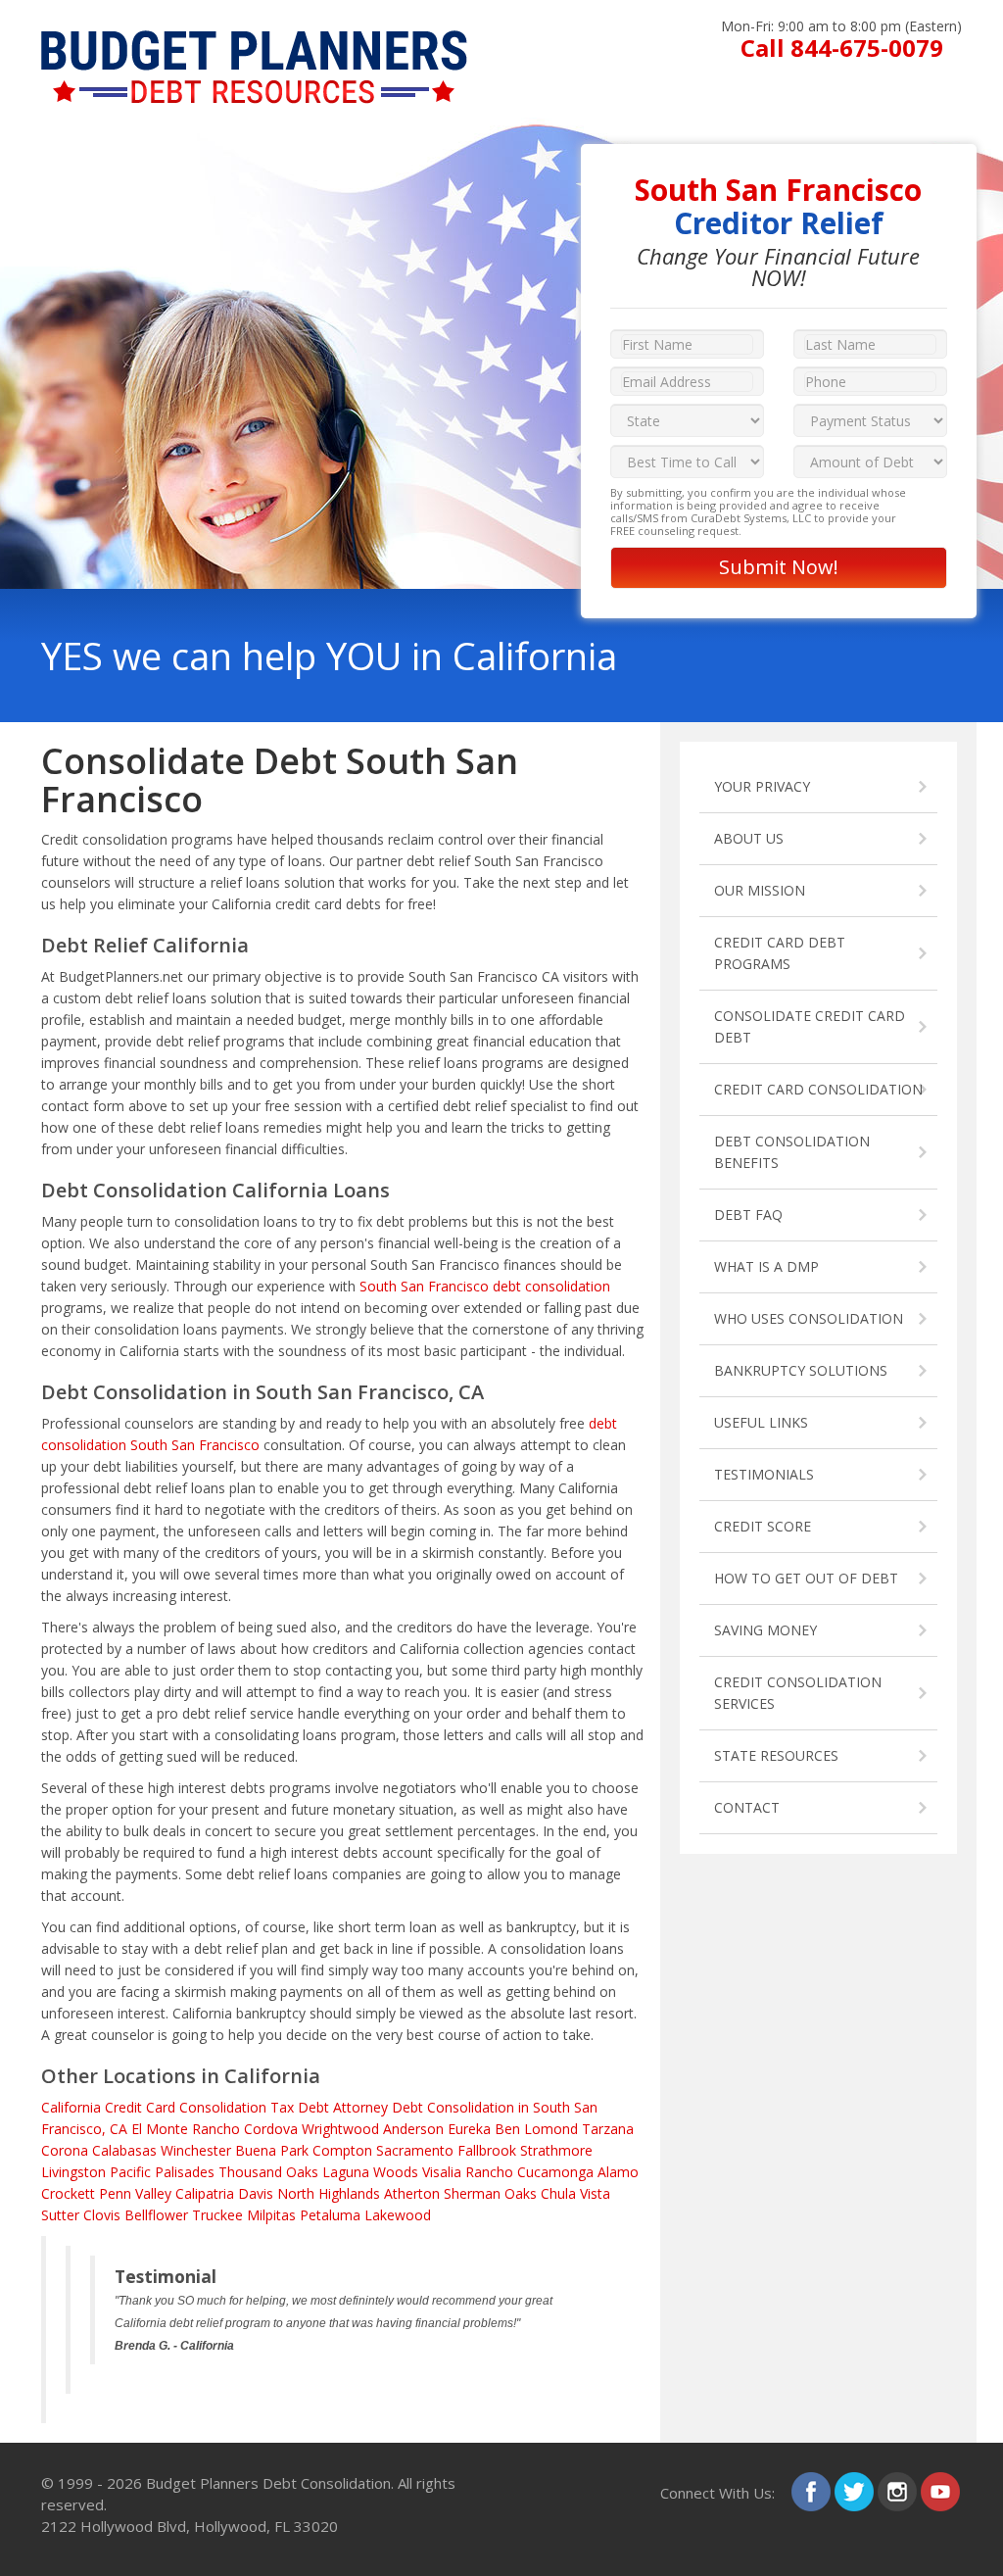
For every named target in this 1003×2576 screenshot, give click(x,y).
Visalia (442, 2172)
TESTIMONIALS (764, 1474)
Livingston (73, 2172)
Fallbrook (487, 2150)
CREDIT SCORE (763, 1526)
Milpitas (271, 2215)
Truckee (217, 2215)
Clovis (102, 2215)
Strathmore (556, 2150)
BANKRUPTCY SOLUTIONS (801, 1370)
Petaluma (330, 2215)
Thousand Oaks (268, 2172)
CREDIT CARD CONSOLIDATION (818, 1089)
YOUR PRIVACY (762, 786)
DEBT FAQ (748, 1215)
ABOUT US (749, 838)
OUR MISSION (760, 890)
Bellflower (156, 2215)
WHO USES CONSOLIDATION (809, 1318)
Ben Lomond (536, 2129)
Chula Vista (575, 2193)
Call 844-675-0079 (842, 48)
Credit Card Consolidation (186, 2107)
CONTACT (747, 1807)
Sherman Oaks (490, 2193)
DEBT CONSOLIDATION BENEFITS (792, 1152)
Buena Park (272, 2150)
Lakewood (398, 2215)
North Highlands (329, 2193)
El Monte (160, 2129)
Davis (256, 2193)
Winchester (196, 2150)
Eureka (469, 2129)
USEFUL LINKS (761, 1422)
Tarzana (608, 2129)
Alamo (618, 2172)
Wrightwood (340, 2129)
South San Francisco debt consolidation (485, 1286)
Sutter (60, 2215)
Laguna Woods (370, 2172)
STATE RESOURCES (776, 1755)
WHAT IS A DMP (766, 1266)
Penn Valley (135, 2193)
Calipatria (205, 2193)
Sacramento (415, 2150)
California (71, 2107)
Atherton (412, 2193)
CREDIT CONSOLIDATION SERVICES (798, 1693)
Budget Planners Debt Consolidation (268, 2483)
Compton (342, 2150)
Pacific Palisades (162, 2172)
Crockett (68, 2193)
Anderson (413, 2129)
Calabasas (124, 2150)
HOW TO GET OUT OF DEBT (806, 1578)
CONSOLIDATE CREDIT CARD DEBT (810, 1026)
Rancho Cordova (245, 2129)
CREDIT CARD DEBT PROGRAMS (780, 953)
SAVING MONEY (765, 1630)
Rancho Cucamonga (529, 2172)
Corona (65, 2150)
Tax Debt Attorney (329, 2107)
